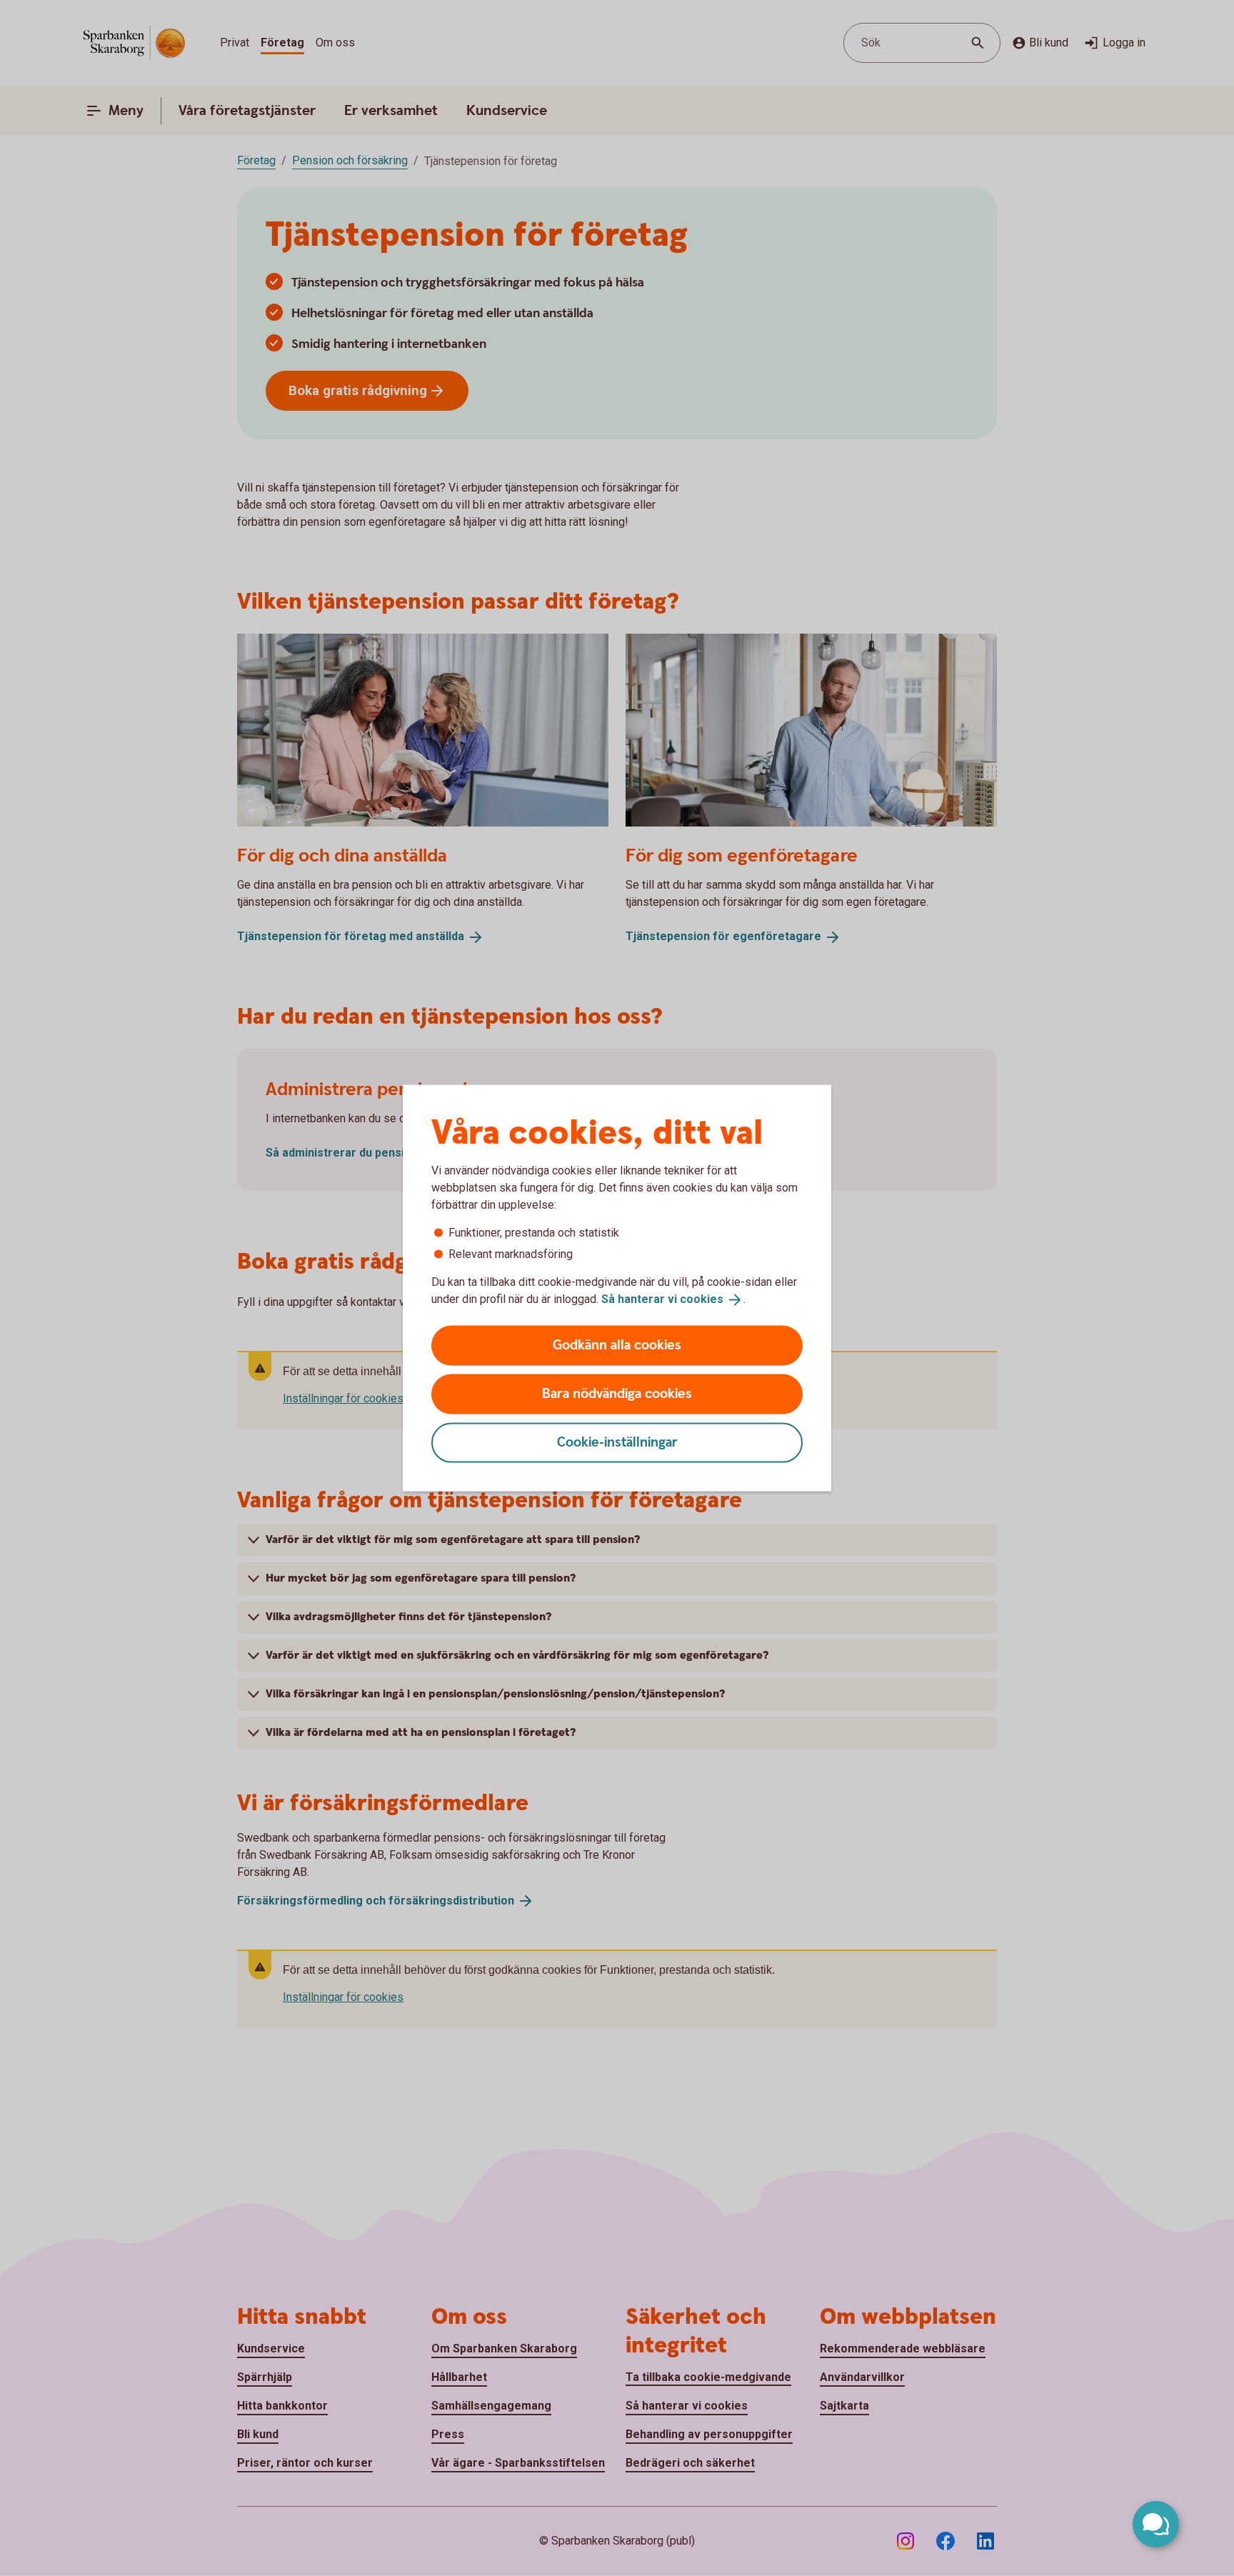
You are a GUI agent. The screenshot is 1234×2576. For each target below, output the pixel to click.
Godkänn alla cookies (617, 1345)
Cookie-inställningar (617, 1442)
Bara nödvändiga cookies (617, 1393)
